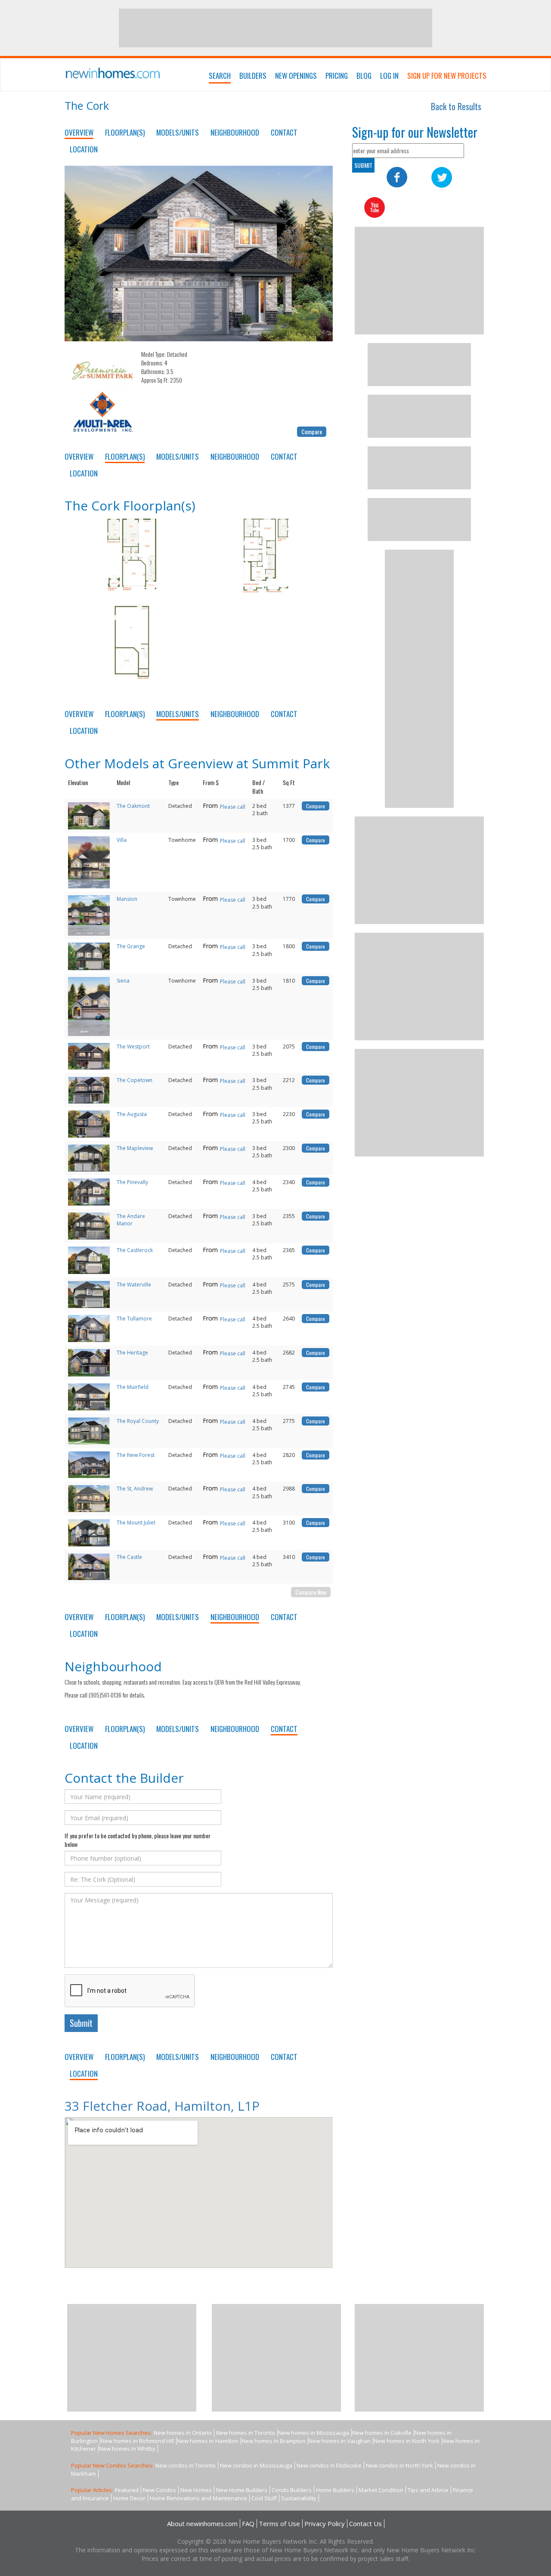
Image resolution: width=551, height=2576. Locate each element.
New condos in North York (399, 2465)
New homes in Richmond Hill (137, 2441)
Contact (284, 132)
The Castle (129, 1557)
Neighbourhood (235, 132)
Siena (123, 981)
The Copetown (135, 1080)
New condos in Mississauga (256, 2465)
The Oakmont (133, 806)
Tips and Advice (428, 2490)
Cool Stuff (264, 2498)
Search (220, 76)
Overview (79, 132)
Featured (127, 2490)
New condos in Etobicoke (329, 2465)
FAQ (248, 2523)
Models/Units (178, 132)
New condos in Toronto (186, 2465)
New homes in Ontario (183, 2433)
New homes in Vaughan (340, 2441)
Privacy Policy (325, 2523)
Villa (122, 840)
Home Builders (335, 2490)
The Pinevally (132, 1182)
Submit (81, 2023)
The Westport (133, 1047)
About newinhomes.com (202, 2523)
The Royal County (138, 1421)
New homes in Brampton (274, 2441)
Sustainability (299, 2498)
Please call (233, 807)
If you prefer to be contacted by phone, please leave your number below (138, 1840)
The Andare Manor (131, 1220)
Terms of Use (279, 2523)
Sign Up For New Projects (447, 76)
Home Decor (129, 2498)
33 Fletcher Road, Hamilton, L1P (162, 2106)
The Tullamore (134, 1319)
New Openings (296, 76)
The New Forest (136, 1455)
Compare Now (311, 1592)
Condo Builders (292, 2490)
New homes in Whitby (127, 2449)
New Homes (196, 2490)
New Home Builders (242, 2490)
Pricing (337, 76)
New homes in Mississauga (314, 2433)
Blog (364, 76)
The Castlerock (135, 1250)
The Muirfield (133, 1387)
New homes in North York (407, 2441)
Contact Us (365, 2523)
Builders (253, 76)
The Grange (131, 946)
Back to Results (456, 106)
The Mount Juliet (136, 1523)
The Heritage (132, 1353)
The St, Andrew (135, 1489)
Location (84, 149)
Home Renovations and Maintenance (198, 2498)
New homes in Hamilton (208, 2441)
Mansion (127, 899)
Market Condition (381, 2490)
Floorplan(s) (125, 132)
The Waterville (134, 1285)
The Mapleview (135, 1148)
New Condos (159, 2490)
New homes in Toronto (246, 2433)
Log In (389, 76)
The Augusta (132, 1114)
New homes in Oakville (382, 2433)
